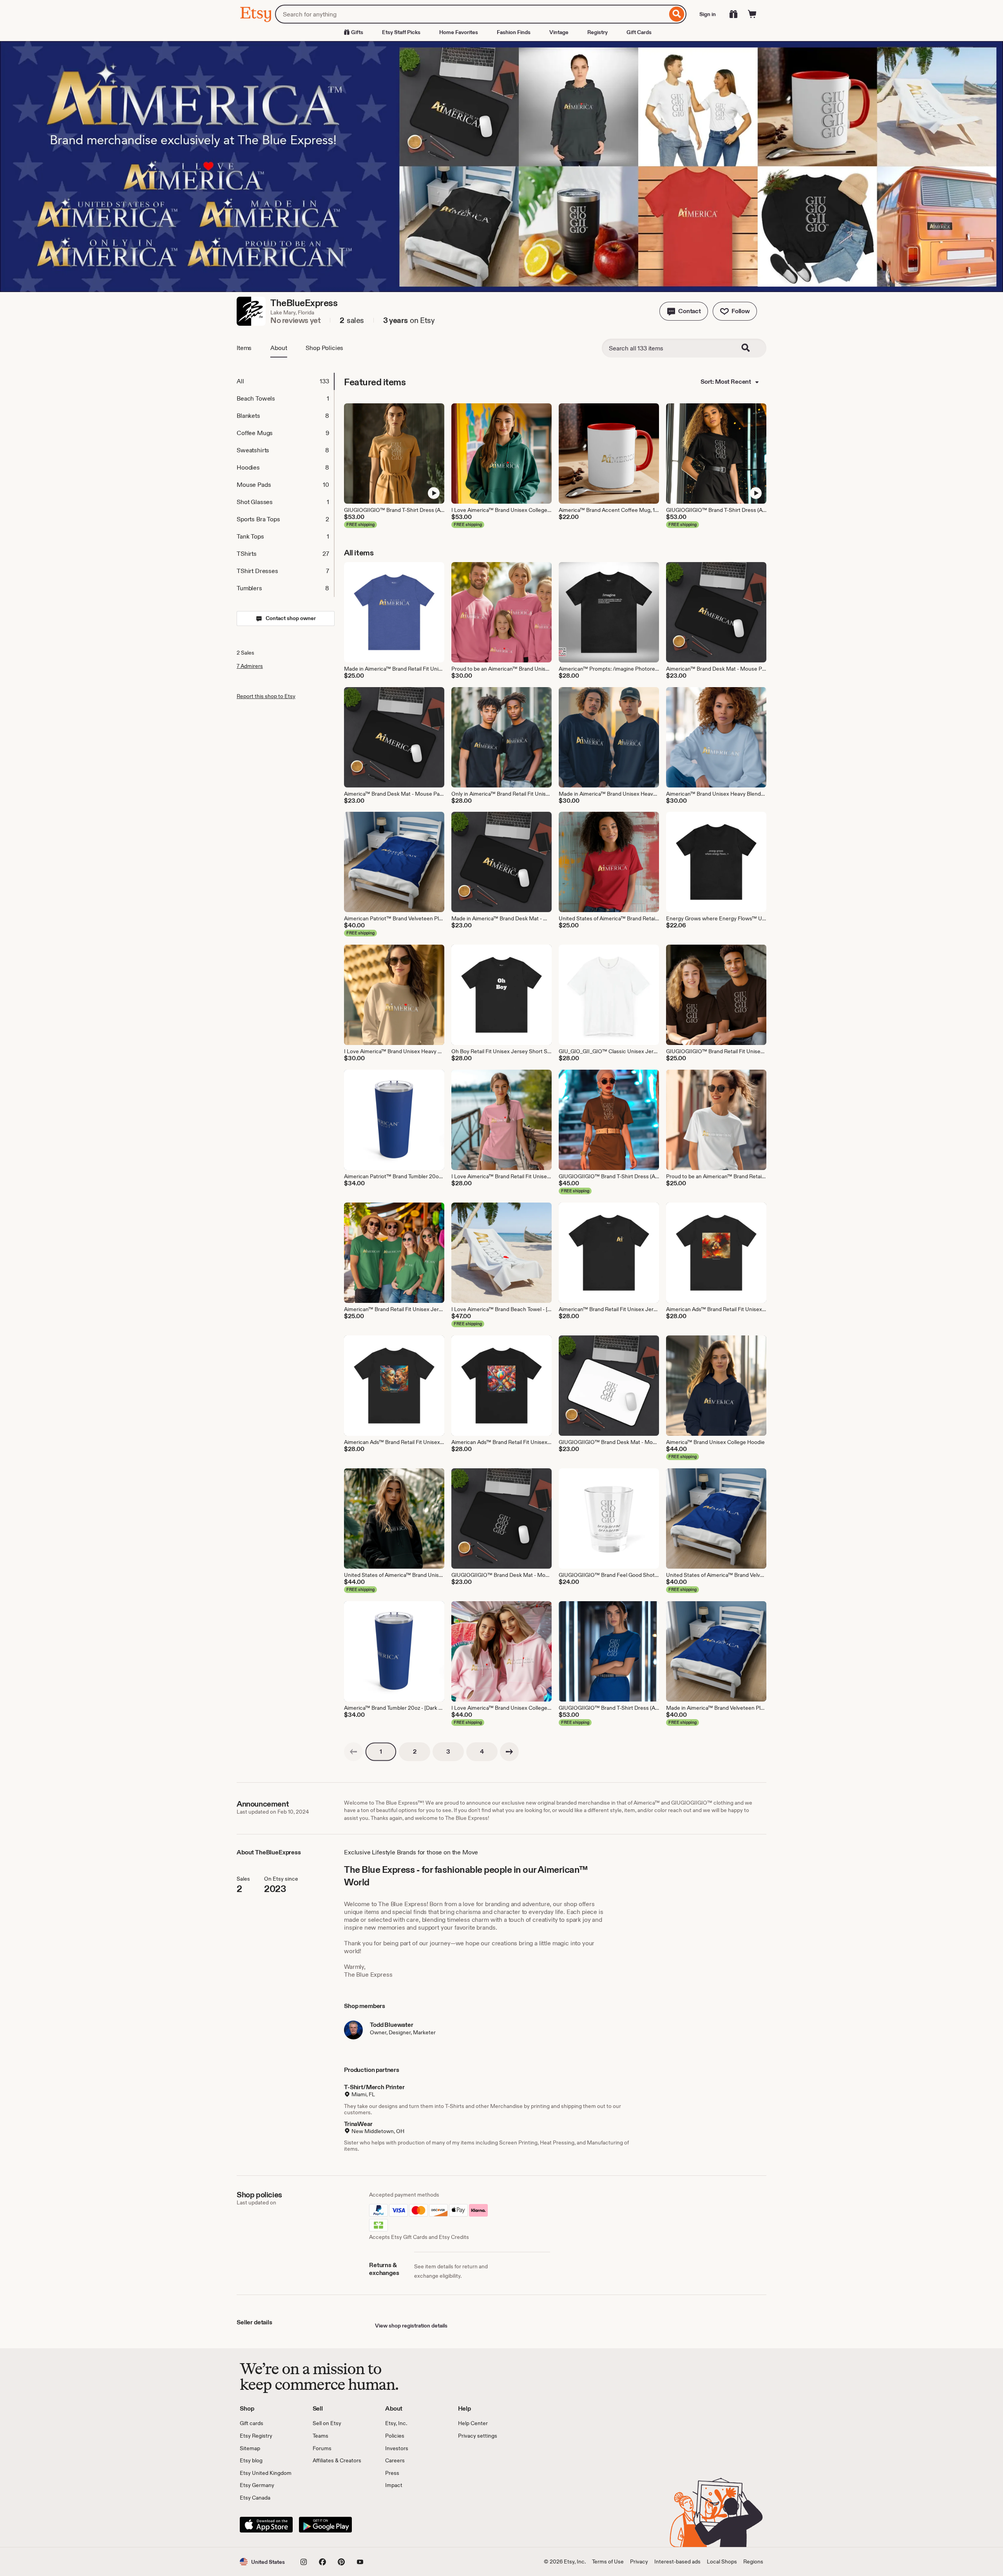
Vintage (559, 32)
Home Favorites (459, 32)
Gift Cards (639, 32)
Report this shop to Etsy (266, 696)
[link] (353, 1752)
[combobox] (471, 14)
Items (244, 348)
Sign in (708, 14)
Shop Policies (324, 348)
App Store (266, 2525)
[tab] (285, 381)
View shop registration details (411, 2326)
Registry (597, 32)
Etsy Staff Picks (401, 32)
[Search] (677, 14)
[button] (684, 311)
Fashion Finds (514, 32)
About (279, 348)
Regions (753, 2561)
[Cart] (752, 14)
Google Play (325, 2525)
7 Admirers (250, 666)
